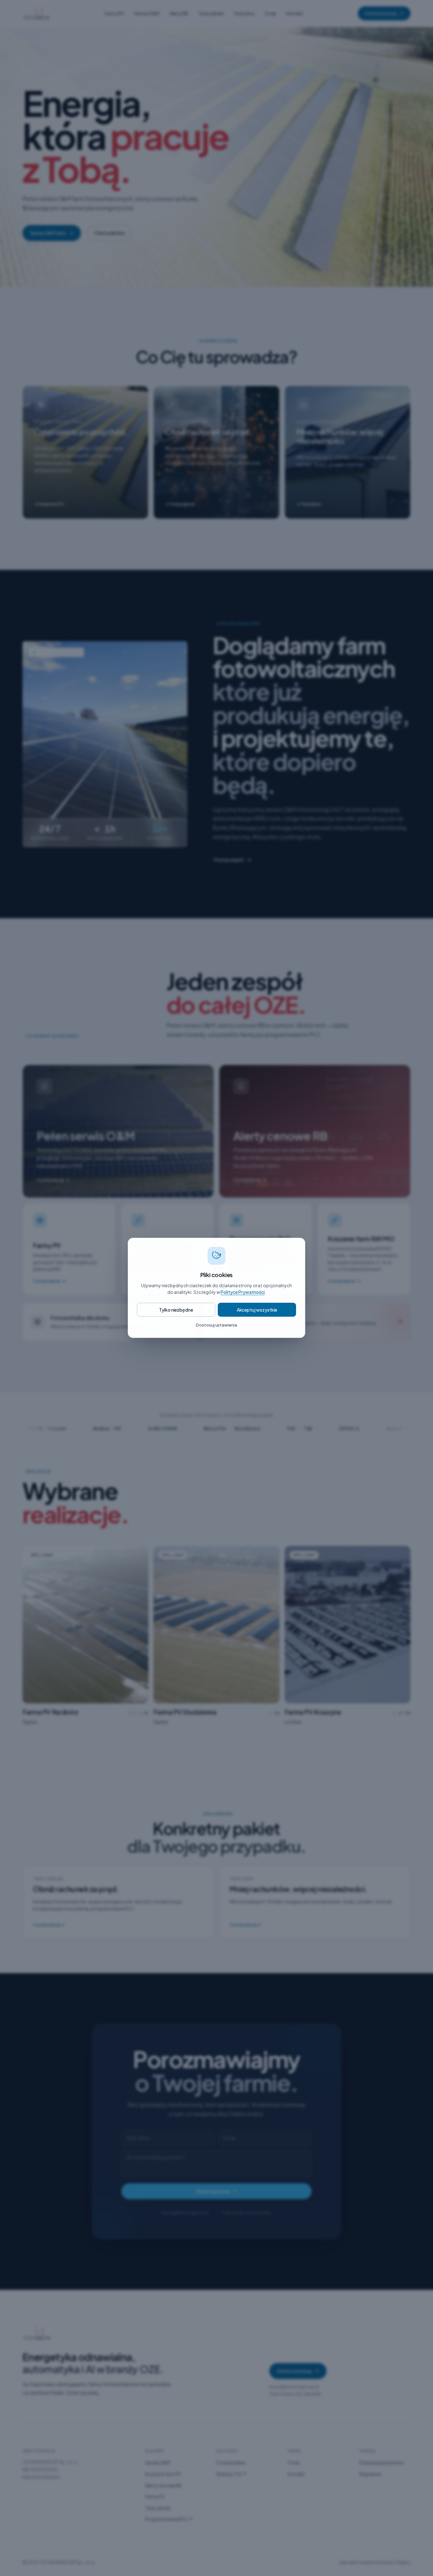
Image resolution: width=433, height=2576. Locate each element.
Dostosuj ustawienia (217, 1325)
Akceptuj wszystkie (257, 1310)
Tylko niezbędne (176, 1310)
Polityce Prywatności (243, 1292)
